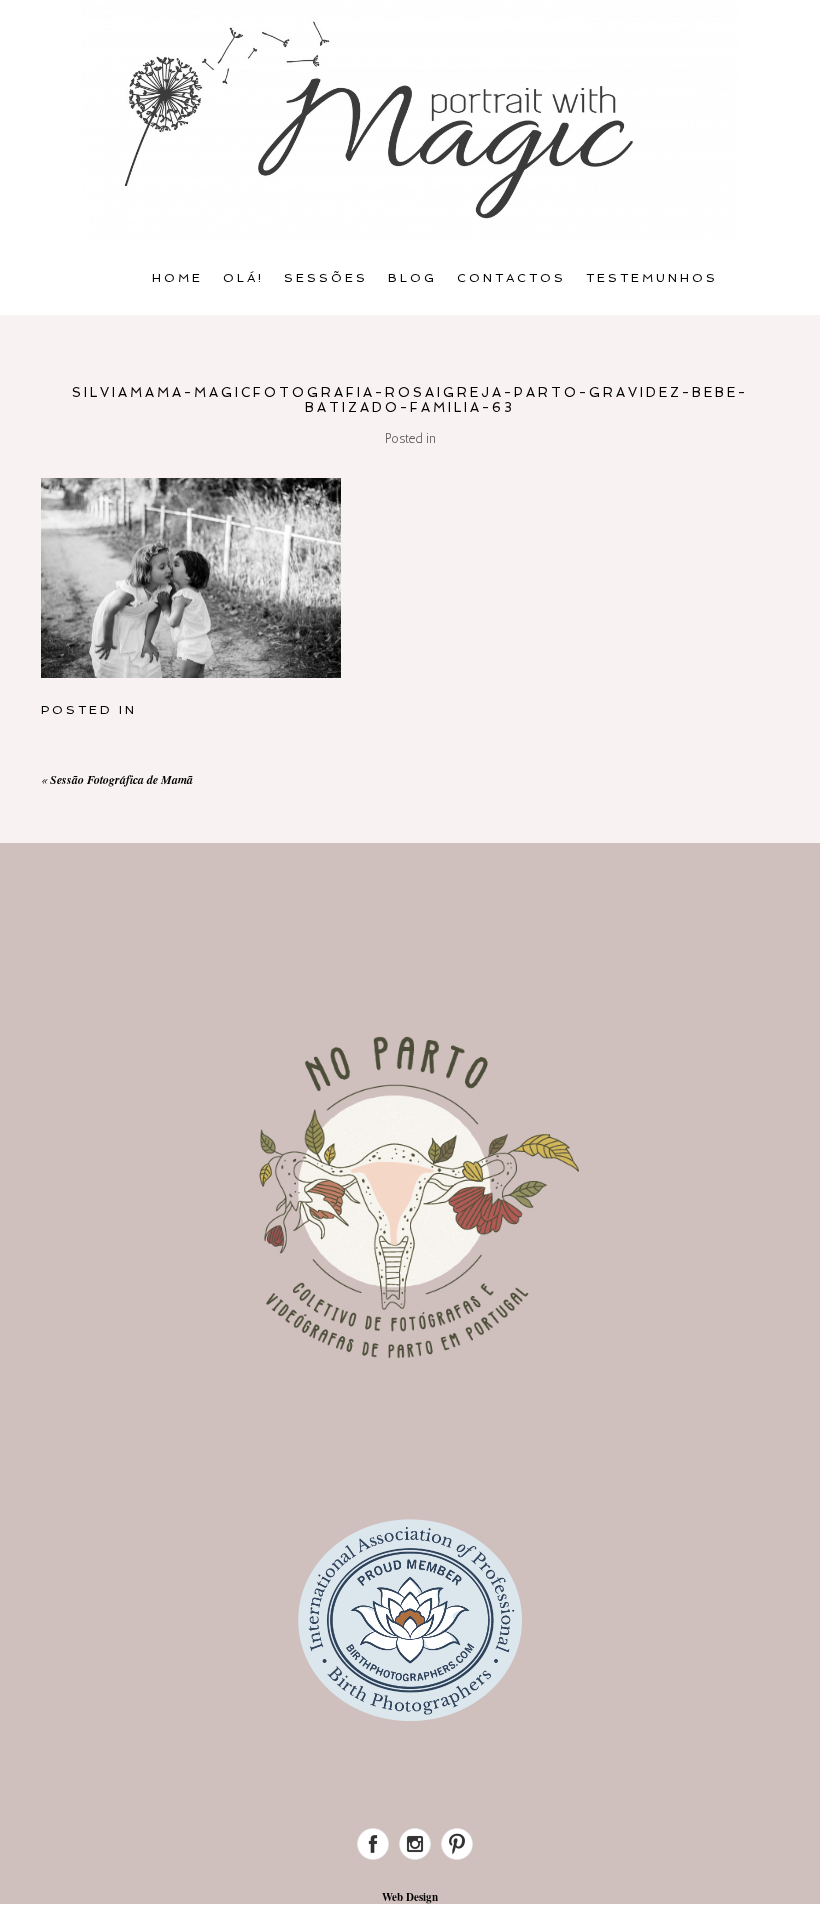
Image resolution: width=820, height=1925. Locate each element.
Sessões (326, 278)
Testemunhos (652, 278)
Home (177, 278)
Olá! (243, 278)
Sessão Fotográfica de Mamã (121, 779)
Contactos (511, 278)
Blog (412, 278)
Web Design (410, 1897)
